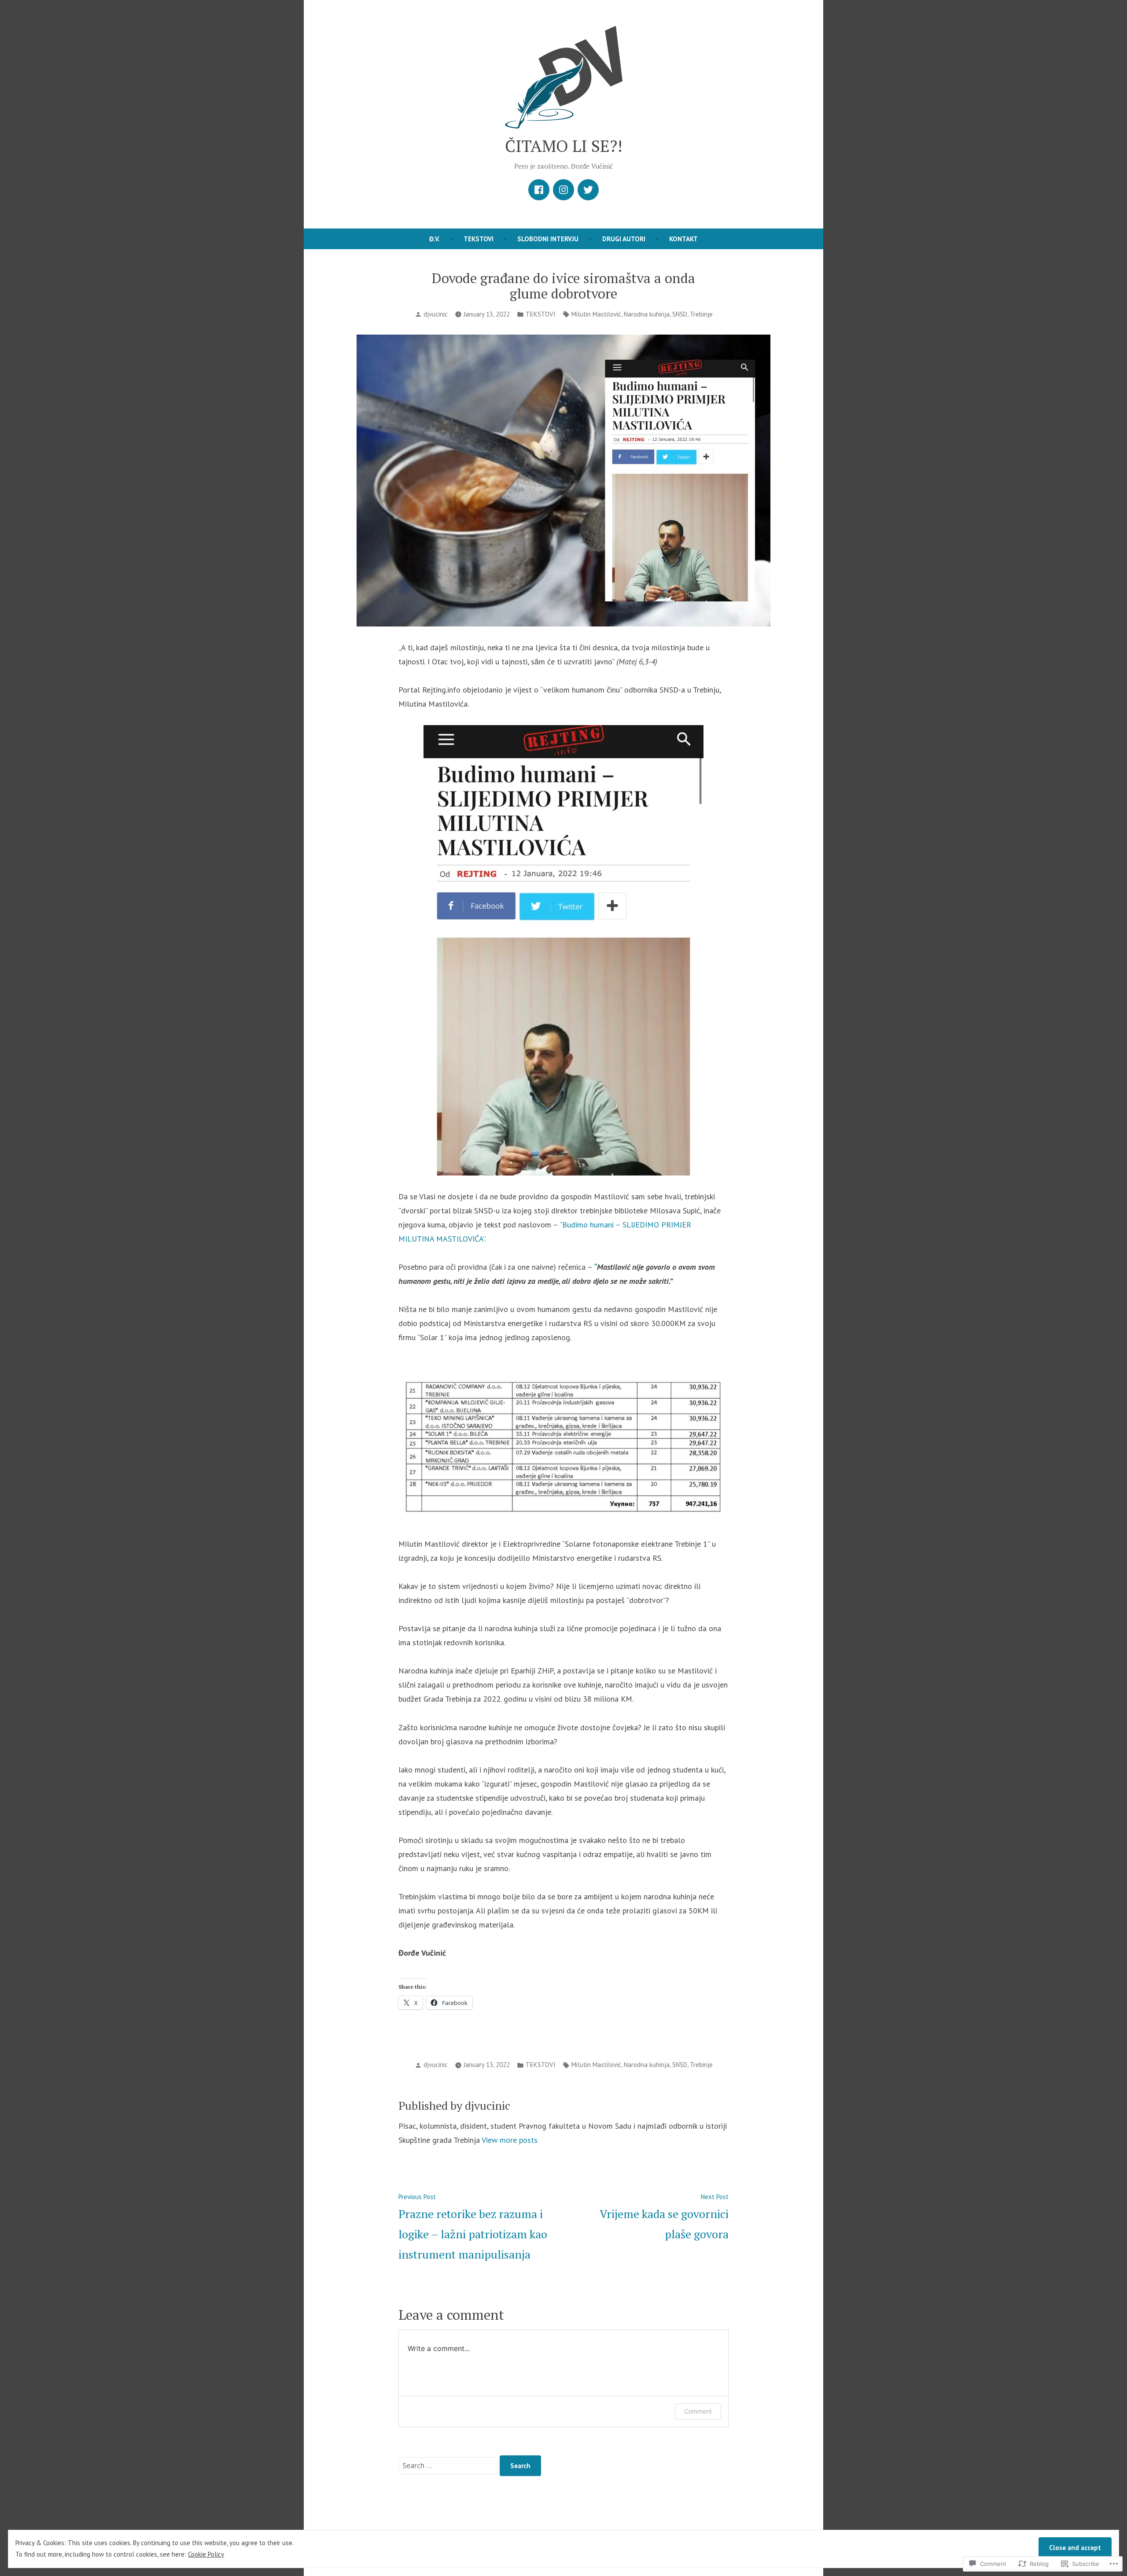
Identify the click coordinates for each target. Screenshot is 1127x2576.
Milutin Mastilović (596, 314)
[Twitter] (588, 190)
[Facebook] (539, 190)
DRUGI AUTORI (624, 239)
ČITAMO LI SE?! (564, 146)
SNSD (680, 314)
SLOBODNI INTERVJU (548, 239)
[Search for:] (449, 2465)
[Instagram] (563, 190)
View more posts (510, 2140)
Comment (698, 2411)
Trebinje (701, 314)
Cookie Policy (206, 2554)
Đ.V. (435, 239)
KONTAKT (683, 239)
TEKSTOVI (479, 239)
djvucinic (436, 314)
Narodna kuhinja (647, 314)
